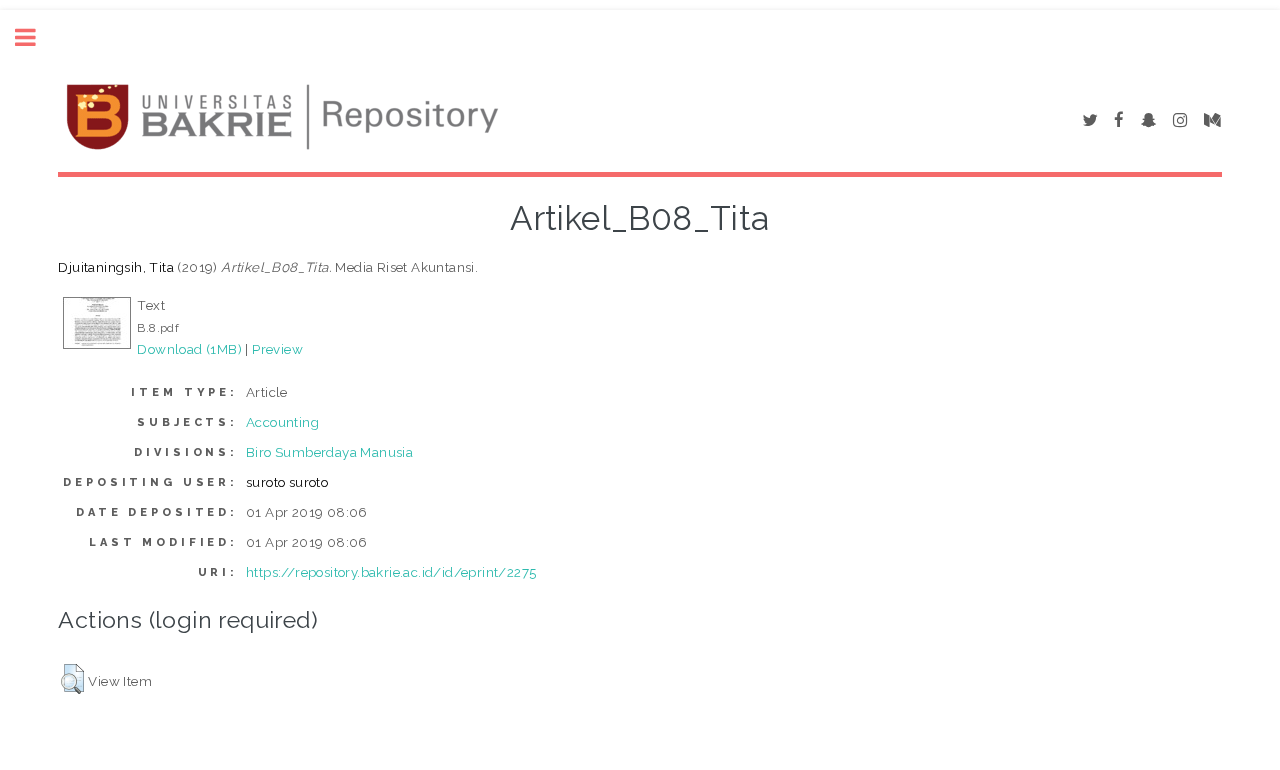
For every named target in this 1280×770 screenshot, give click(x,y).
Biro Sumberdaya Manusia (329, 452)
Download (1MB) (189, 349)
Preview (277, 349)
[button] (72, 679)
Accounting (282, 422)
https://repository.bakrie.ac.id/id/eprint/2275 (391, 572)
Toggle (36, 37)
